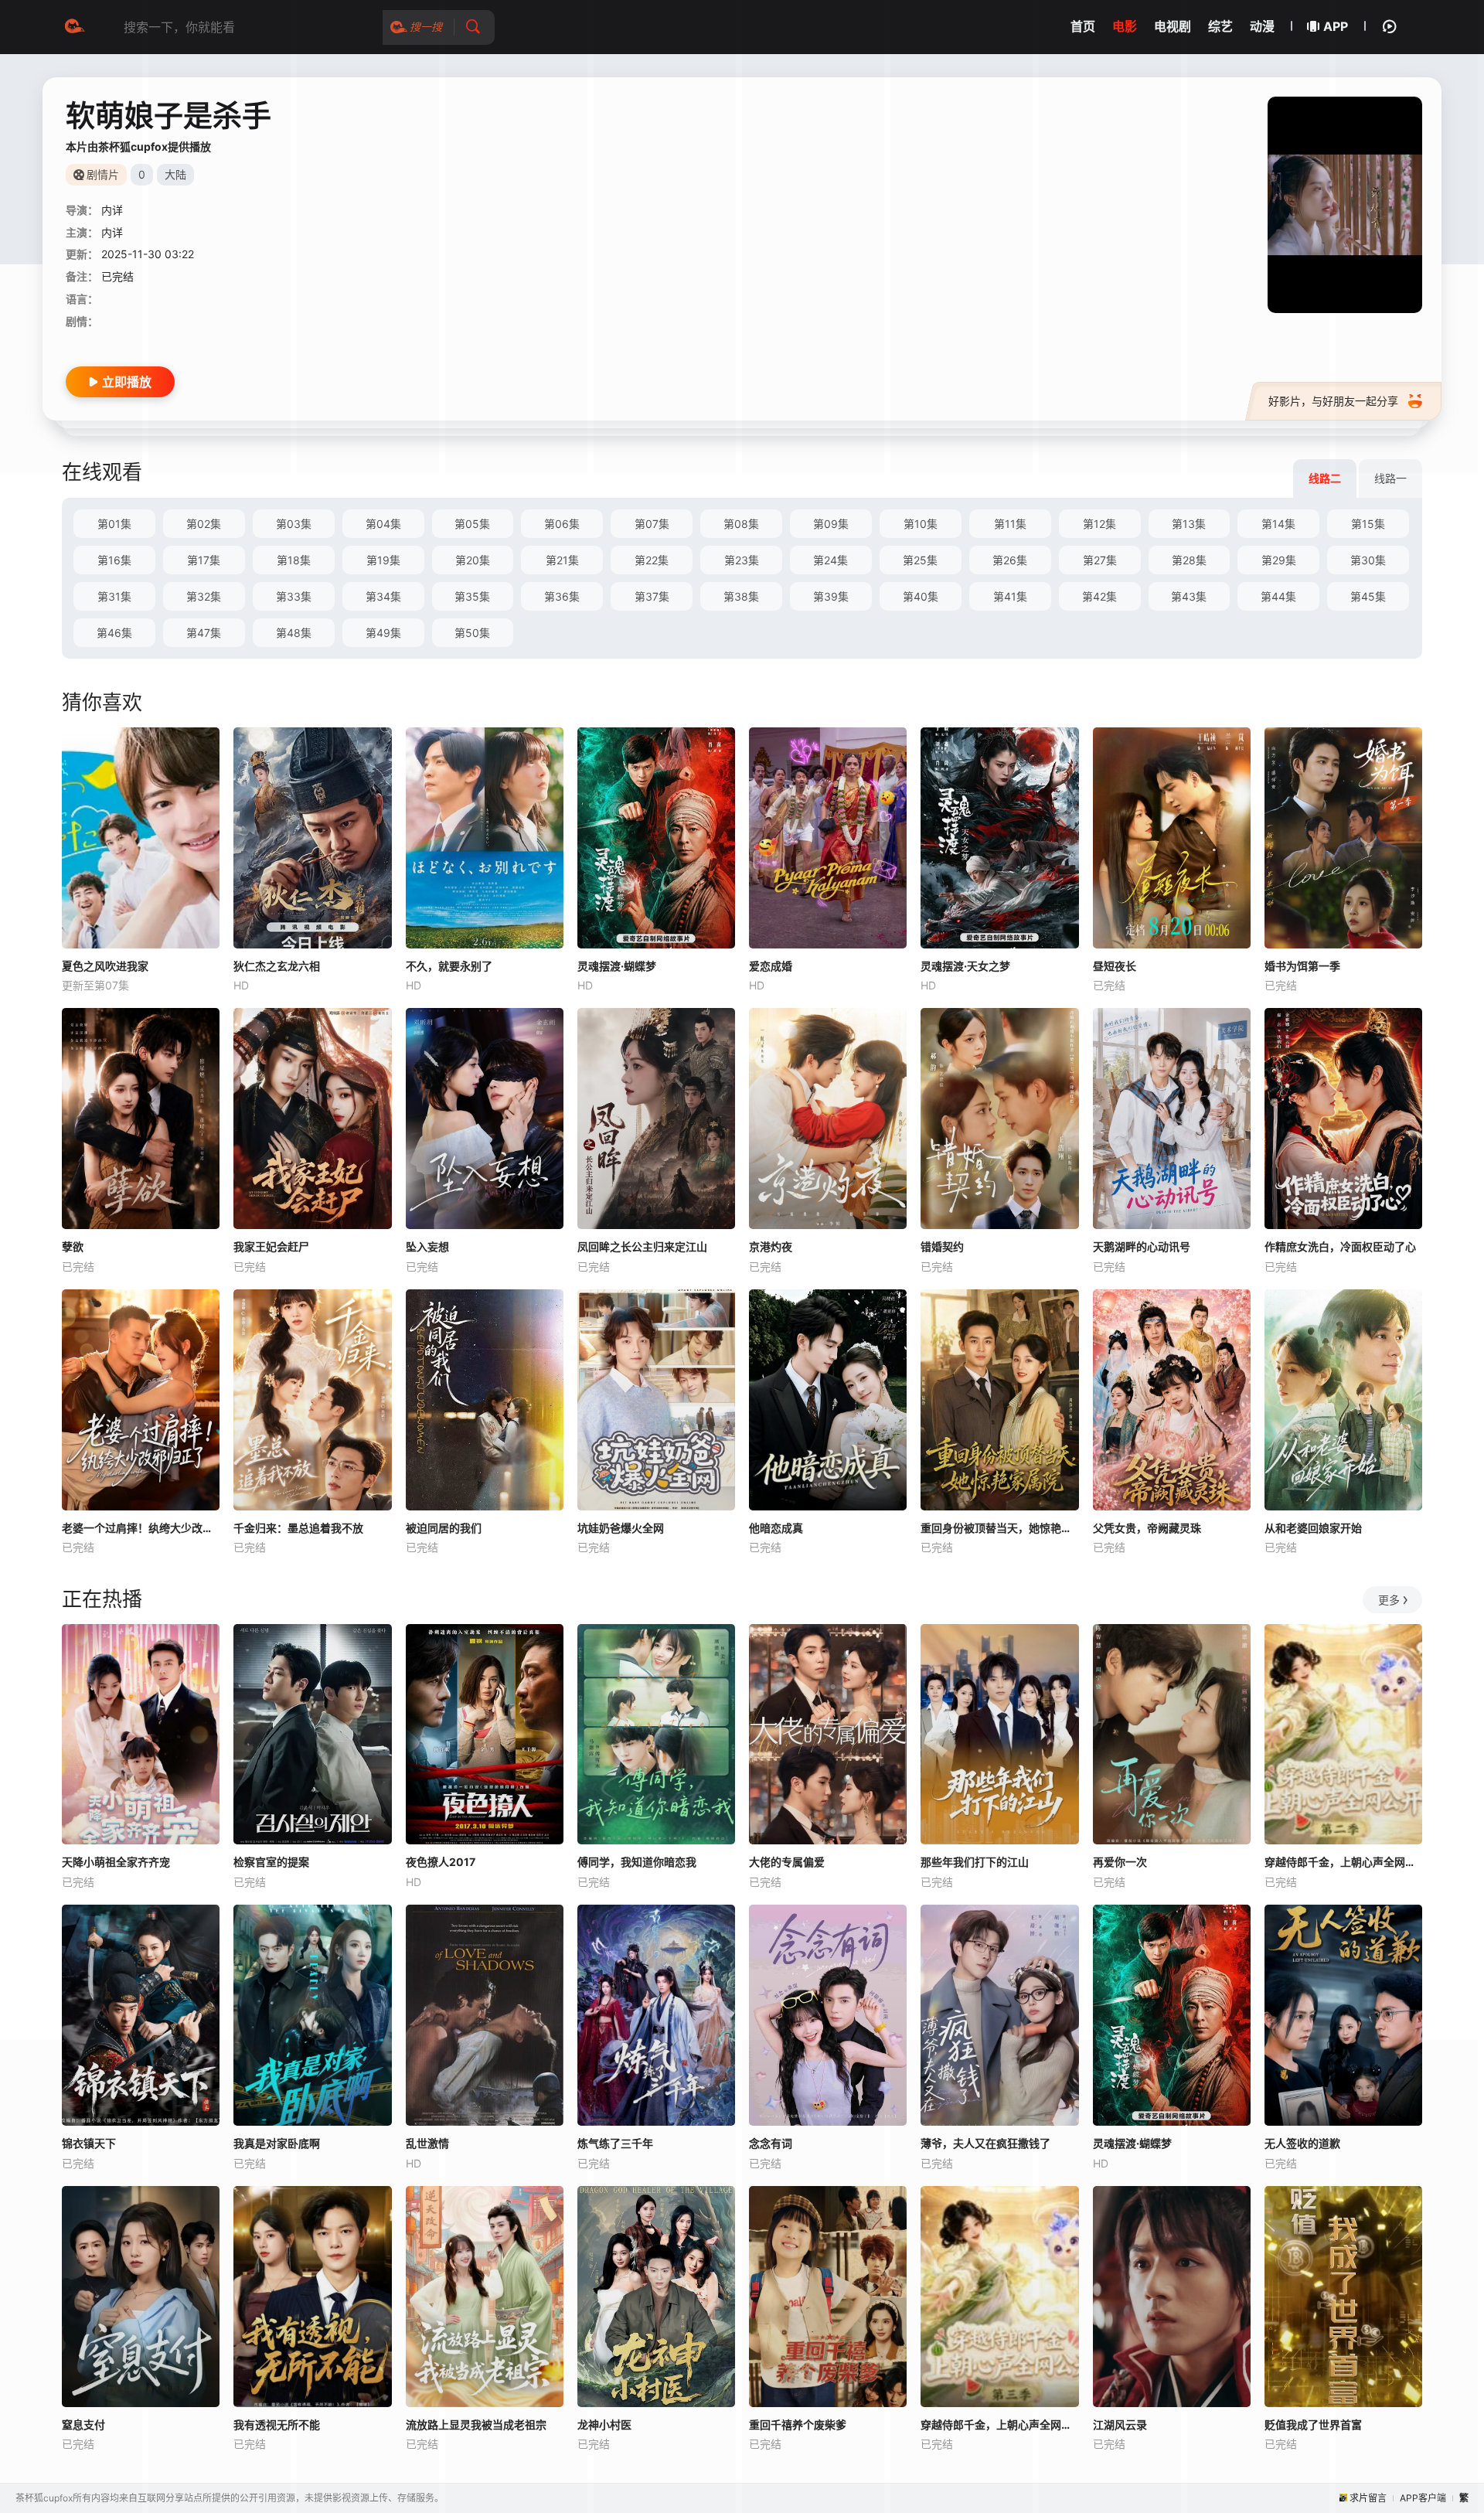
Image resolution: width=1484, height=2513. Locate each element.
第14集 (1278, 524)
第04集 (383, 524)
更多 (1389, 1600)
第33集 (294, 596)
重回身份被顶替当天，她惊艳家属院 (999, 1528)
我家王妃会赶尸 (271, 1246)
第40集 (921, 596)
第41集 (1010, 596)
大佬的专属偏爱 (787, 1862)
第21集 (562, 560)
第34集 (383, 596)
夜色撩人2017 (441, 1862)
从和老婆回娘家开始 (1313, 1528)
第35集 (472, 596)
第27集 (1100, 560)
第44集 (1278, 596)
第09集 (831, 524)
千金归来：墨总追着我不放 (298, 1528)
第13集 (1189, 524)
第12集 (1099, 524)
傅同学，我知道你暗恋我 (637, 1862)
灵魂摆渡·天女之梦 (965, 966)
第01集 (114, 524)
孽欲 (73, 1246)
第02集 (204, 524)
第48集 (294, 633)
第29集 (1279, 560)
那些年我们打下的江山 (975, 1862)
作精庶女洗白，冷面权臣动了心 (1340, 1246)
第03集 (294, 524)
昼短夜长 (1115, 966)
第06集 (562, 524)
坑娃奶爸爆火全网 (621, 1528)
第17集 (204, 560)
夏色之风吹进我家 (105, 966)
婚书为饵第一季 (1302, 966)
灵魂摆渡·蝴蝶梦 (617, 966)
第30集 (1368, 560)
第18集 (294, 560)
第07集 (652, 524)
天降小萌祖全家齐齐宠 (116, 1862)
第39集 (831, 596)
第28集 (1189, 560)
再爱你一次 (1120, 1862)
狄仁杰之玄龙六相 (277, 966)
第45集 (1368, 596)
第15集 (1368, 524)
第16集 (114, 560)
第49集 (383, 633)
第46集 (114, 633)
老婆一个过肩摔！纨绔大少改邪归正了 (141, 1528)
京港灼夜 (771, 1246)
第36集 (562, 596)
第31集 (114, 596)
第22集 (652, 560)
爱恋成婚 (771, 966)
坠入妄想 (427, 1246)
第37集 (652, 596)
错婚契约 (942, 1246)
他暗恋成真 (776, 1528)
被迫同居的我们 (444, 1528)
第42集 (1099, 596)
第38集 (741, 596)
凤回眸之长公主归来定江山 (642, 1246)
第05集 (472, 524)
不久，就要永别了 (449, 966)
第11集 (1010, 524)
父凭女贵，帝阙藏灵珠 (1147, 1528)
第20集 (473, 560)
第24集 (830, 560)
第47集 (204, 633)
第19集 (383, 560)
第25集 (920, 560)
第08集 (741, 524)
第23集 (742, 560)
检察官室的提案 (271, 1862)
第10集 (921, 524)
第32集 (204, 596)
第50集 (472, 633)
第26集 (1010, 560)
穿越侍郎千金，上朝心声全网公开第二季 (1343, 1862)
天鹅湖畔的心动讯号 (1142, 1246)
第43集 (1189, 596)
